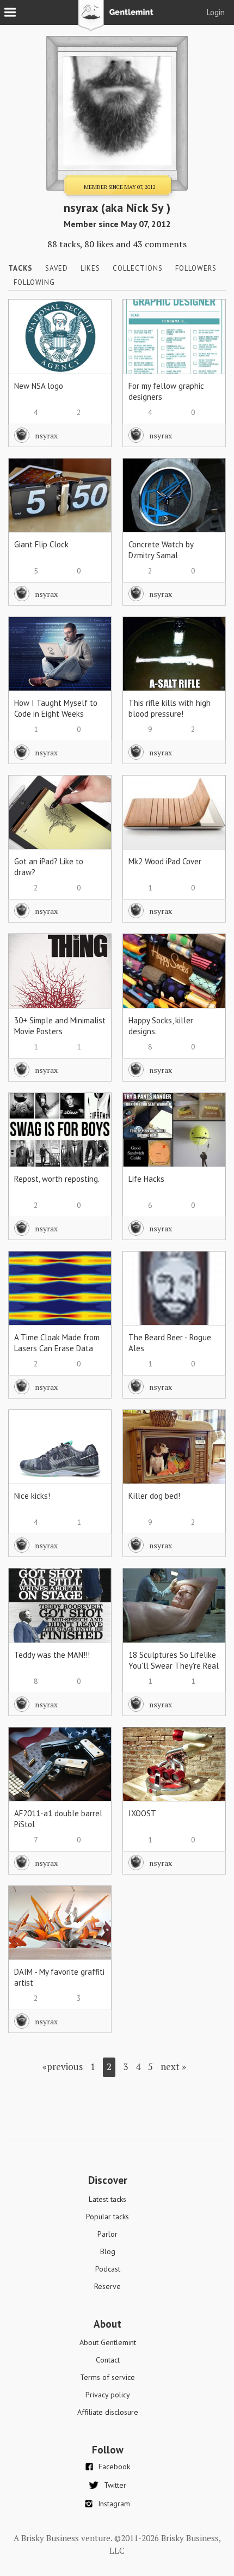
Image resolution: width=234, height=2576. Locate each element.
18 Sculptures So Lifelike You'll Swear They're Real (174, 1660)
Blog (108, 2251)
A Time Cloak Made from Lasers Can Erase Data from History (57, 1348)
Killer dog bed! (154, 1496)
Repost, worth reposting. (57, 1179)
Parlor (107, 2234)
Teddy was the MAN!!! (52, 1655)
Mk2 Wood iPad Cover (165, 861)
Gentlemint (117, 20)
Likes (90, 268)
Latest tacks (107, 2199)
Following (34, 282)
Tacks (20, 268)
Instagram (114, 2504)
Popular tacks (107, 2217)
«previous (63, 2067)
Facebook (114, 2467)
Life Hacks (146, 1179)
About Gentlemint (108, 2342)
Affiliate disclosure (108, 2412)
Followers (196, 268)
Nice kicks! (32, 1496)
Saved (57, 268)
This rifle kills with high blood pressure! (170, 708)
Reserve (107, 2286)
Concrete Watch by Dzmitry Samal (161, 550)
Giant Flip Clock (41, 544)
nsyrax (46, 435)
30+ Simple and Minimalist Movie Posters (60, 1026)
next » (173, 2067)
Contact (108, 2360)
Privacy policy (108, 2395)
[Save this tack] (92, 337)
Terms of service (107, 2377)
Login (216, 12)
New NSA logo (39, 386)
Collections (138, 268)
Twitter (115, 2485)
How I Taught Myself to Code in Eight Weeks (56, 708)
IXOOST (142, 1813)
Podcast (108, 2269)
